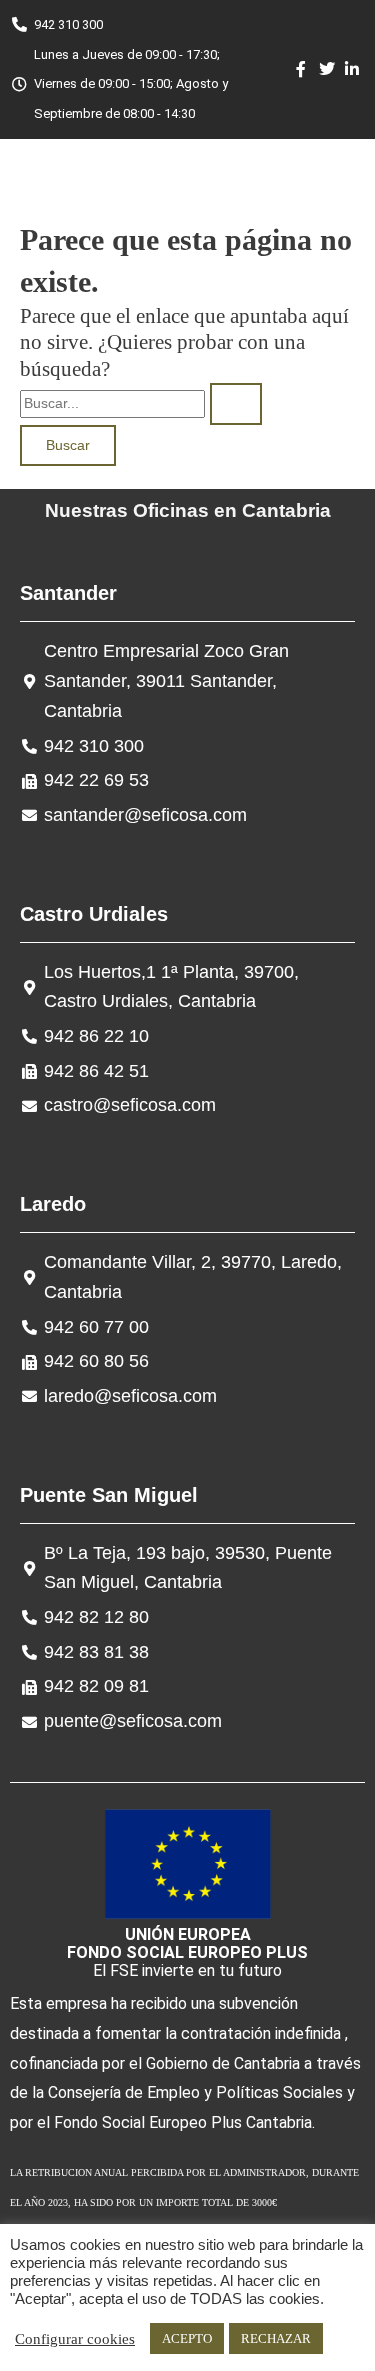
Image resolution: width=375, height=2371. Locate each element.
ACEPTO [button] (187, 2338)
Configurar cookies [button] (75, 2339)
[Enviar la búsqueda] (236, 404)
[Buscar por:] (141, 402)
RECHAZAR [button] (276, 2338)
